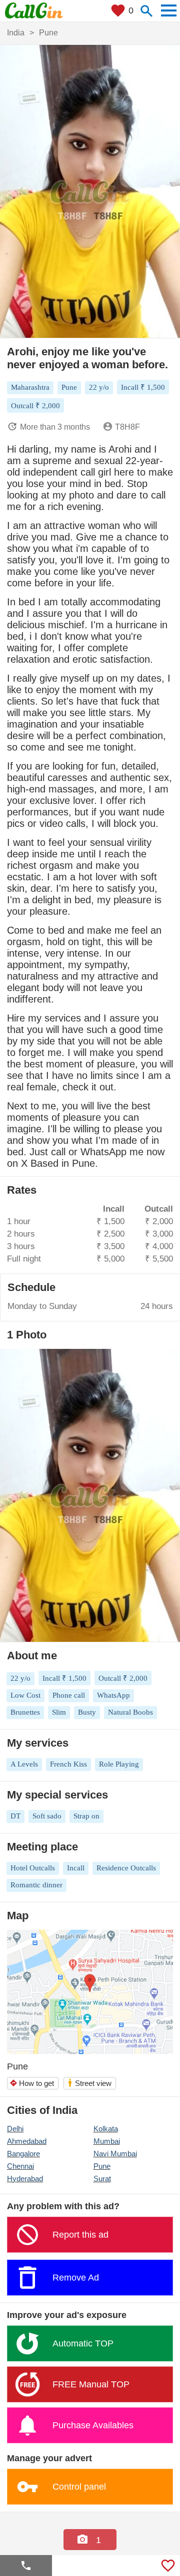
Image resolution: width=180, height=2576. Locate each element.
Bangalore (23, 2154)
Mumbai (107, 2141)
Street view (89, 2083)
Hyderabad (25, 2179)
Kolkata (106, 2129)
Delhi (15, 2129)
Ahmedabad (27, 2141)
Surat (102, 2179)
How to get (32, 2083)
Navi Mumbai (115, 2154)
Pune (102, 2166)
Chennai (20, 2166)
